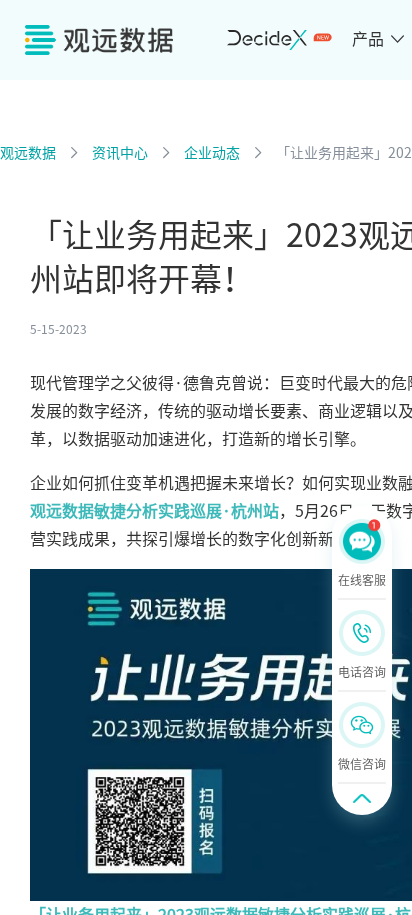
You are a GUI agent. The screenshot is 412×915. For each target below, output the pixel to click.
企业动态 (212, 153)
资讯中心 (120, 153)
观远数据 (28, 153)
